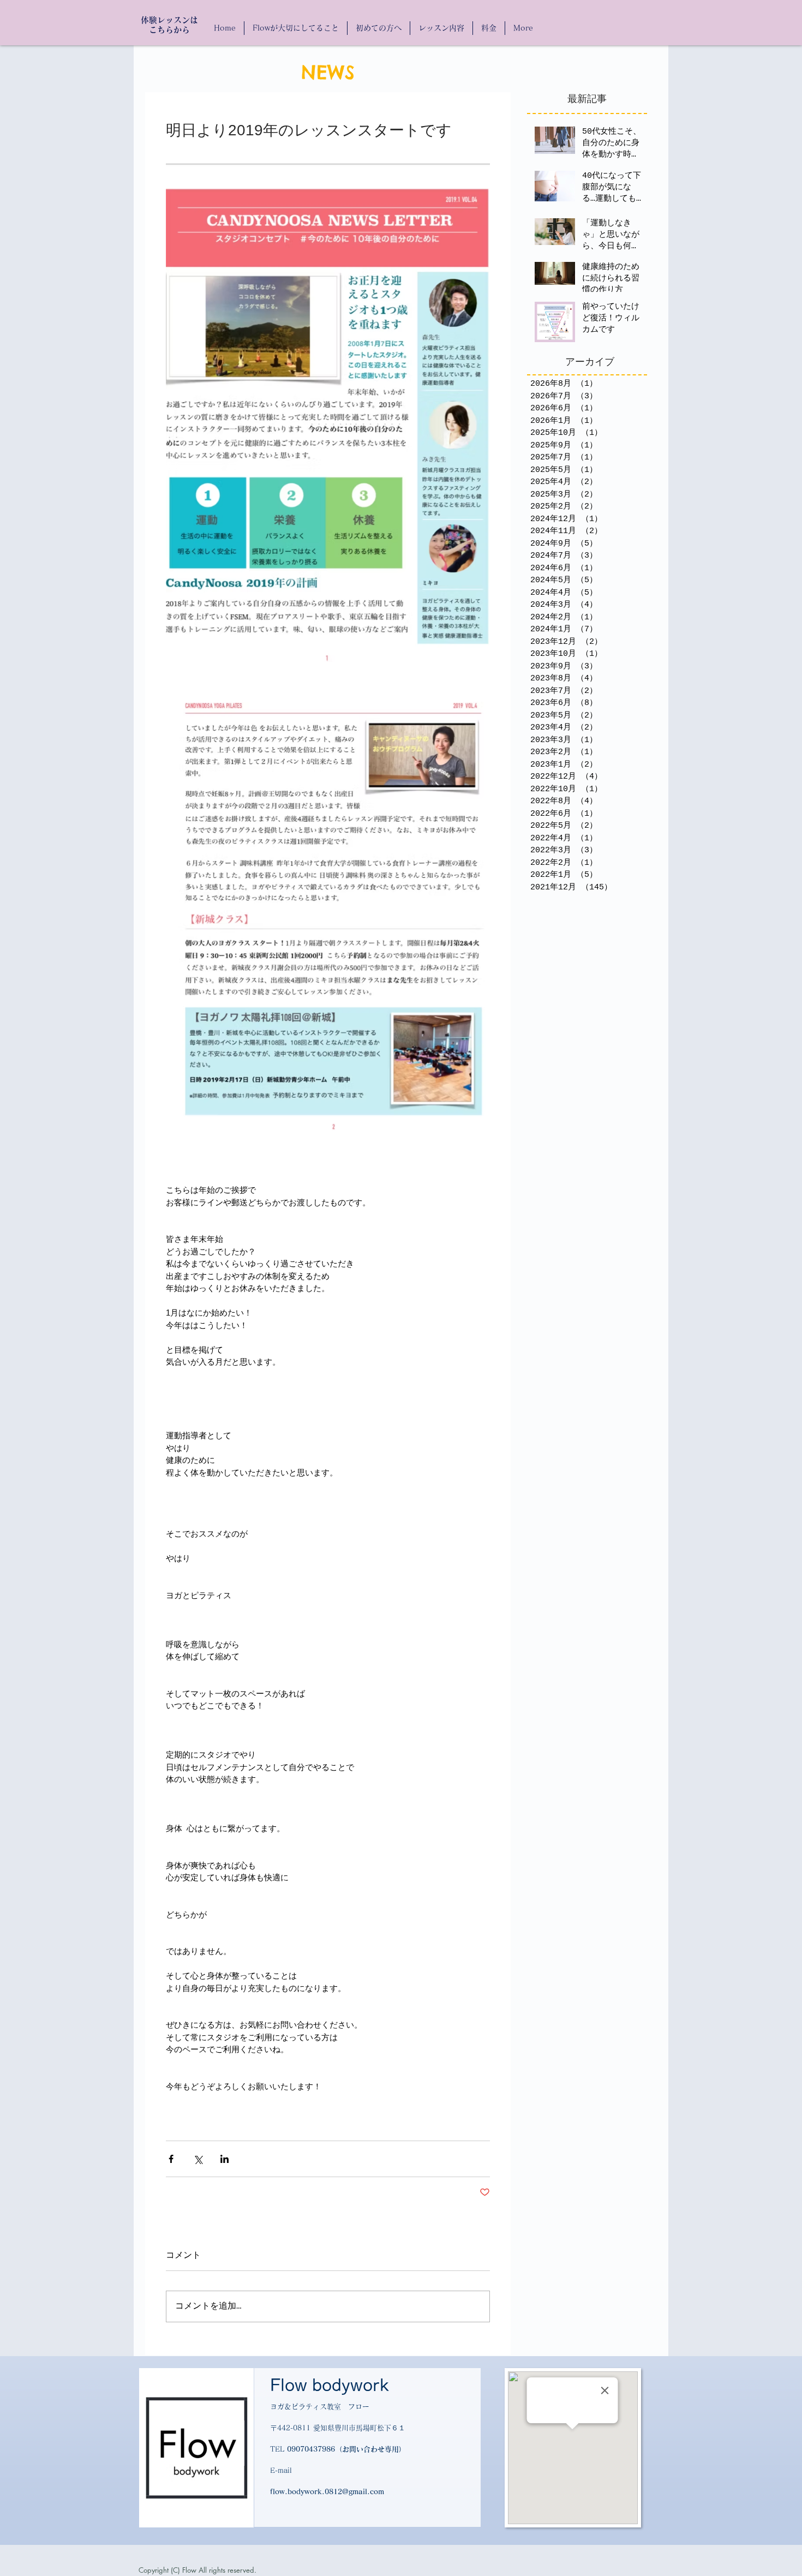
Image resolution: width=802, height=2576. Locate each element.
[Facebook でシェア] (171, 2159)
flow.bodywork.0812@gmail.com (327, 2492)
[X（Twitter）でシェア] (198, 2159)
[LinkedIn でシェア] (225, 2159)
